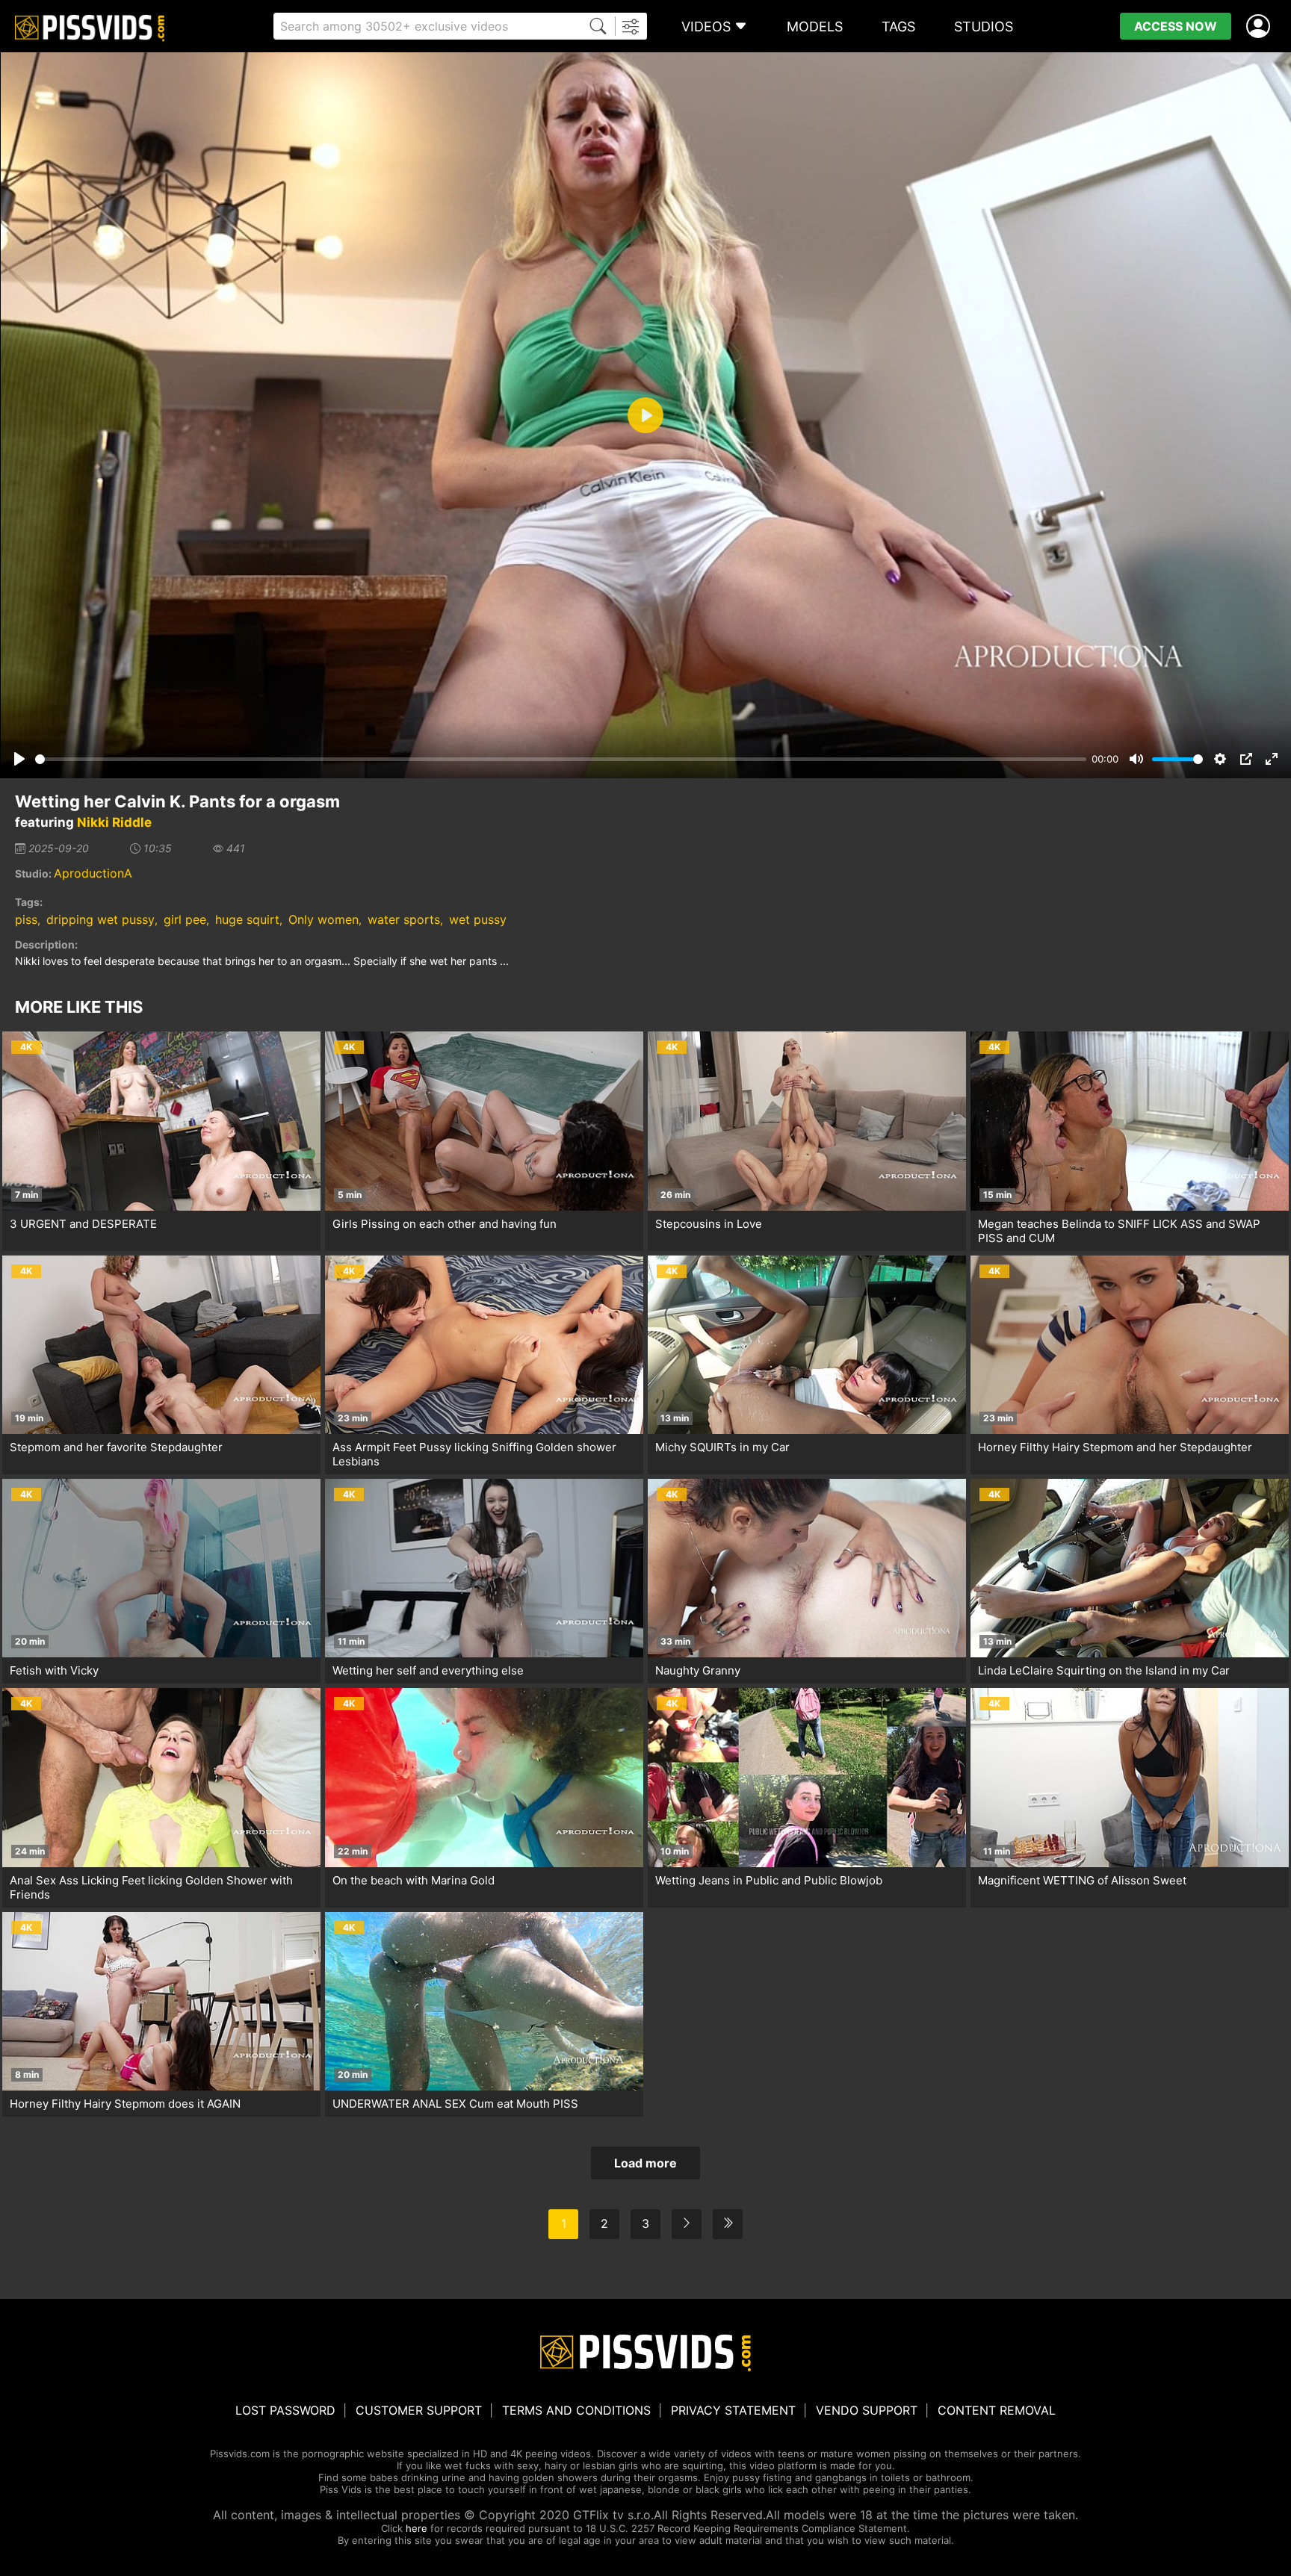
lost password (285, 2410)
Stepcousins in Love (709, 1224)
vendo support (867, 2410)
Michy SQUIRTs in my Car (722, 1447)
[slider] (561, 759)
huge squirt (247, 919)
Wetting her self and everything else (428, 1670)
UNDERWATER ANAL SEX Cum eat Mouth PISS (455, 2104)
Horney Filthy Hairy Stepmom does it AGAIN (125, 2104)
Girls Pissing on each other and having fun (445, 1224)
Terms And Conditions (576, 2410)
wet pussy (478, 919)
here (417, 2528)
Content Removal (997, 2410)
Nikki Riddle (114, 822)
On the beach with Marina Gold (414, 1880)
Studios (984, 27)
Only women (323, 919)
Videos (706, 27)
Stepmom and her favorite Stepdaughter (116, 1447)
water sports (404, 919)
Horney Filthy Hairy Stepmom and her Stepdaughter (1115, 1447)
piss (26, 919)
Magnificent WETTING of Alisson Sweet (1082, 1880)
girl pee (185, 919)
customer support (419, 2410)
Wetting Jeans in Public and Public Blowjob (769, 1880)
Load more (645, 2163)
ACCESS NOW (1176, 26)
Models (815, 27)
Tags (898, 27)
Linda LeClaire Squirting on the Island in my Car (1104, 1670)
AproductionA (93, 873)
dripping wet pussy (100, 919)
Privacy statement (733, 2410)
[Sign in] (1261, 27)
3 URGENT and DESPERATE (83, 1224)
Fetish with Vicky (54, 1670)
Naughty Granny (698, 1670)
